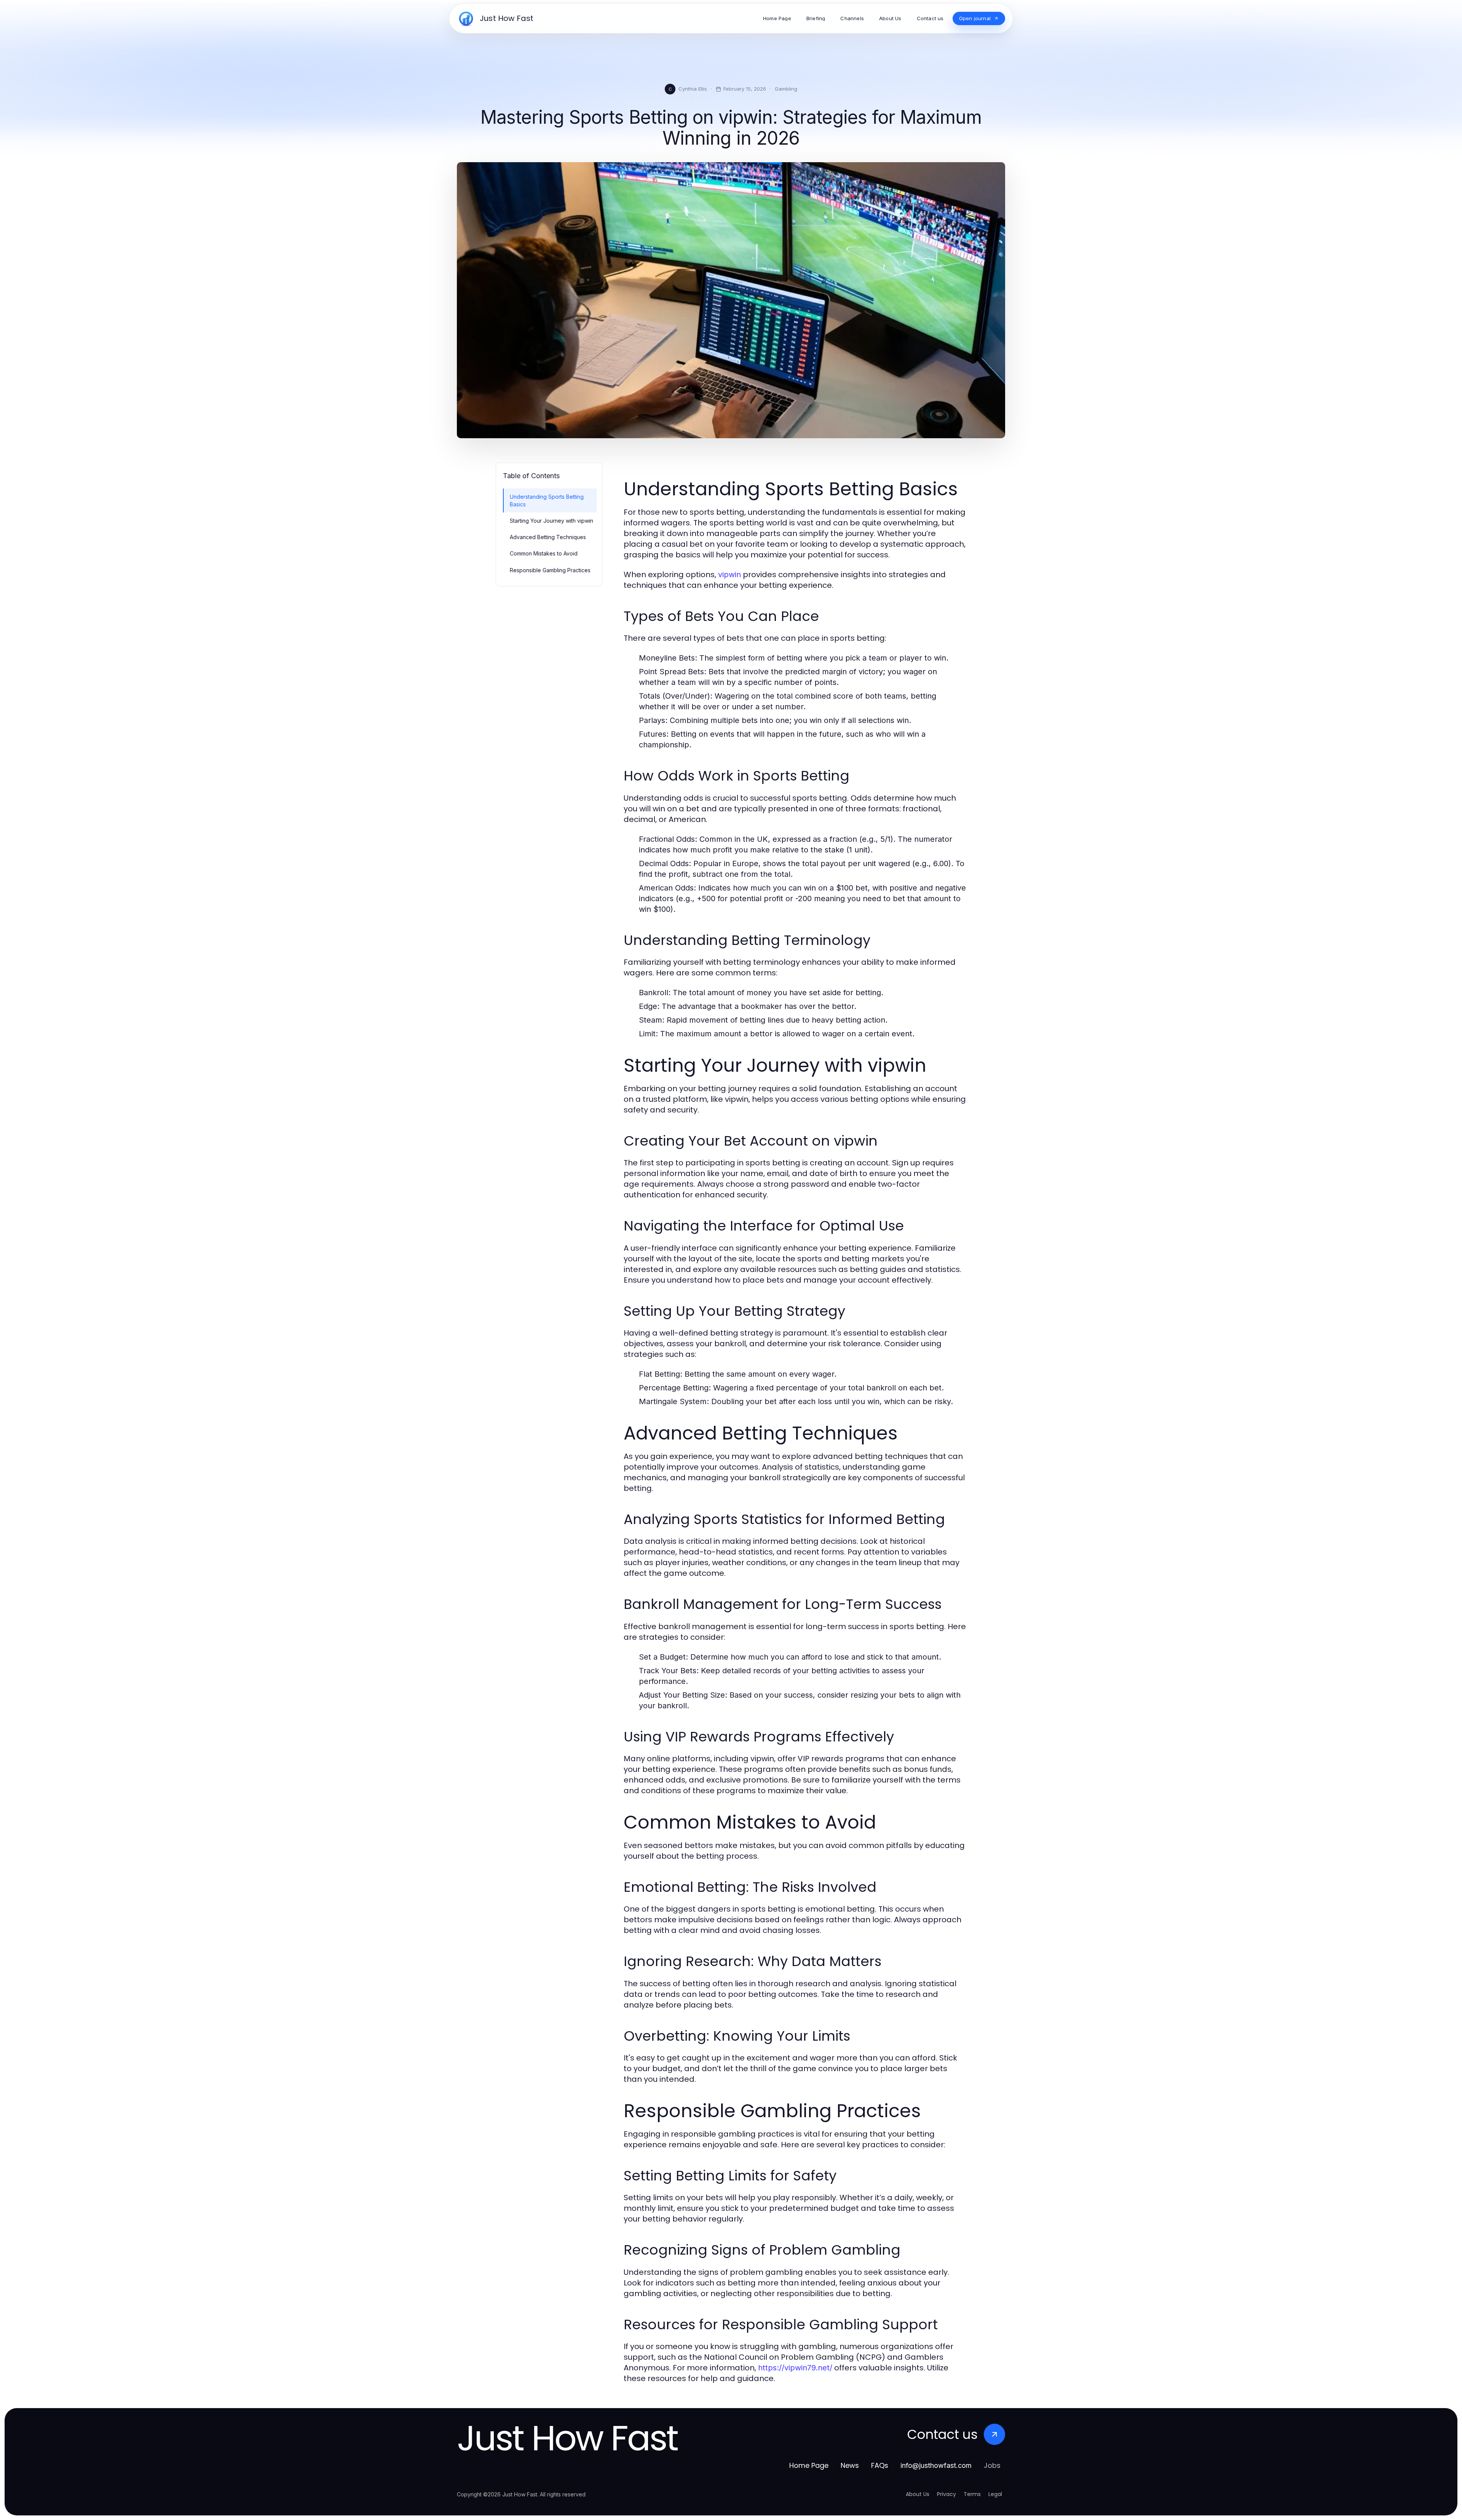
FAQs (880, 2465)
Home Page (809, 2465)
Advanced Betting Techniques (548, 537)
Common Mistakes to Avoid (544, 553)
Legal (995, 2494)
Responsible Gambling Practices (550, 570)
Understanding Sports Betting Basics (547, 500)
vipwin (729, 575)
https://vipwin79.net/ (795, 2368)
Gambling (786, 89)
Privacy (946, 2494)
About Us (918, 2494)
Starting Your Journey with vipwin (551, 521)
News (850, 2465)
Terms (972, 2494)
